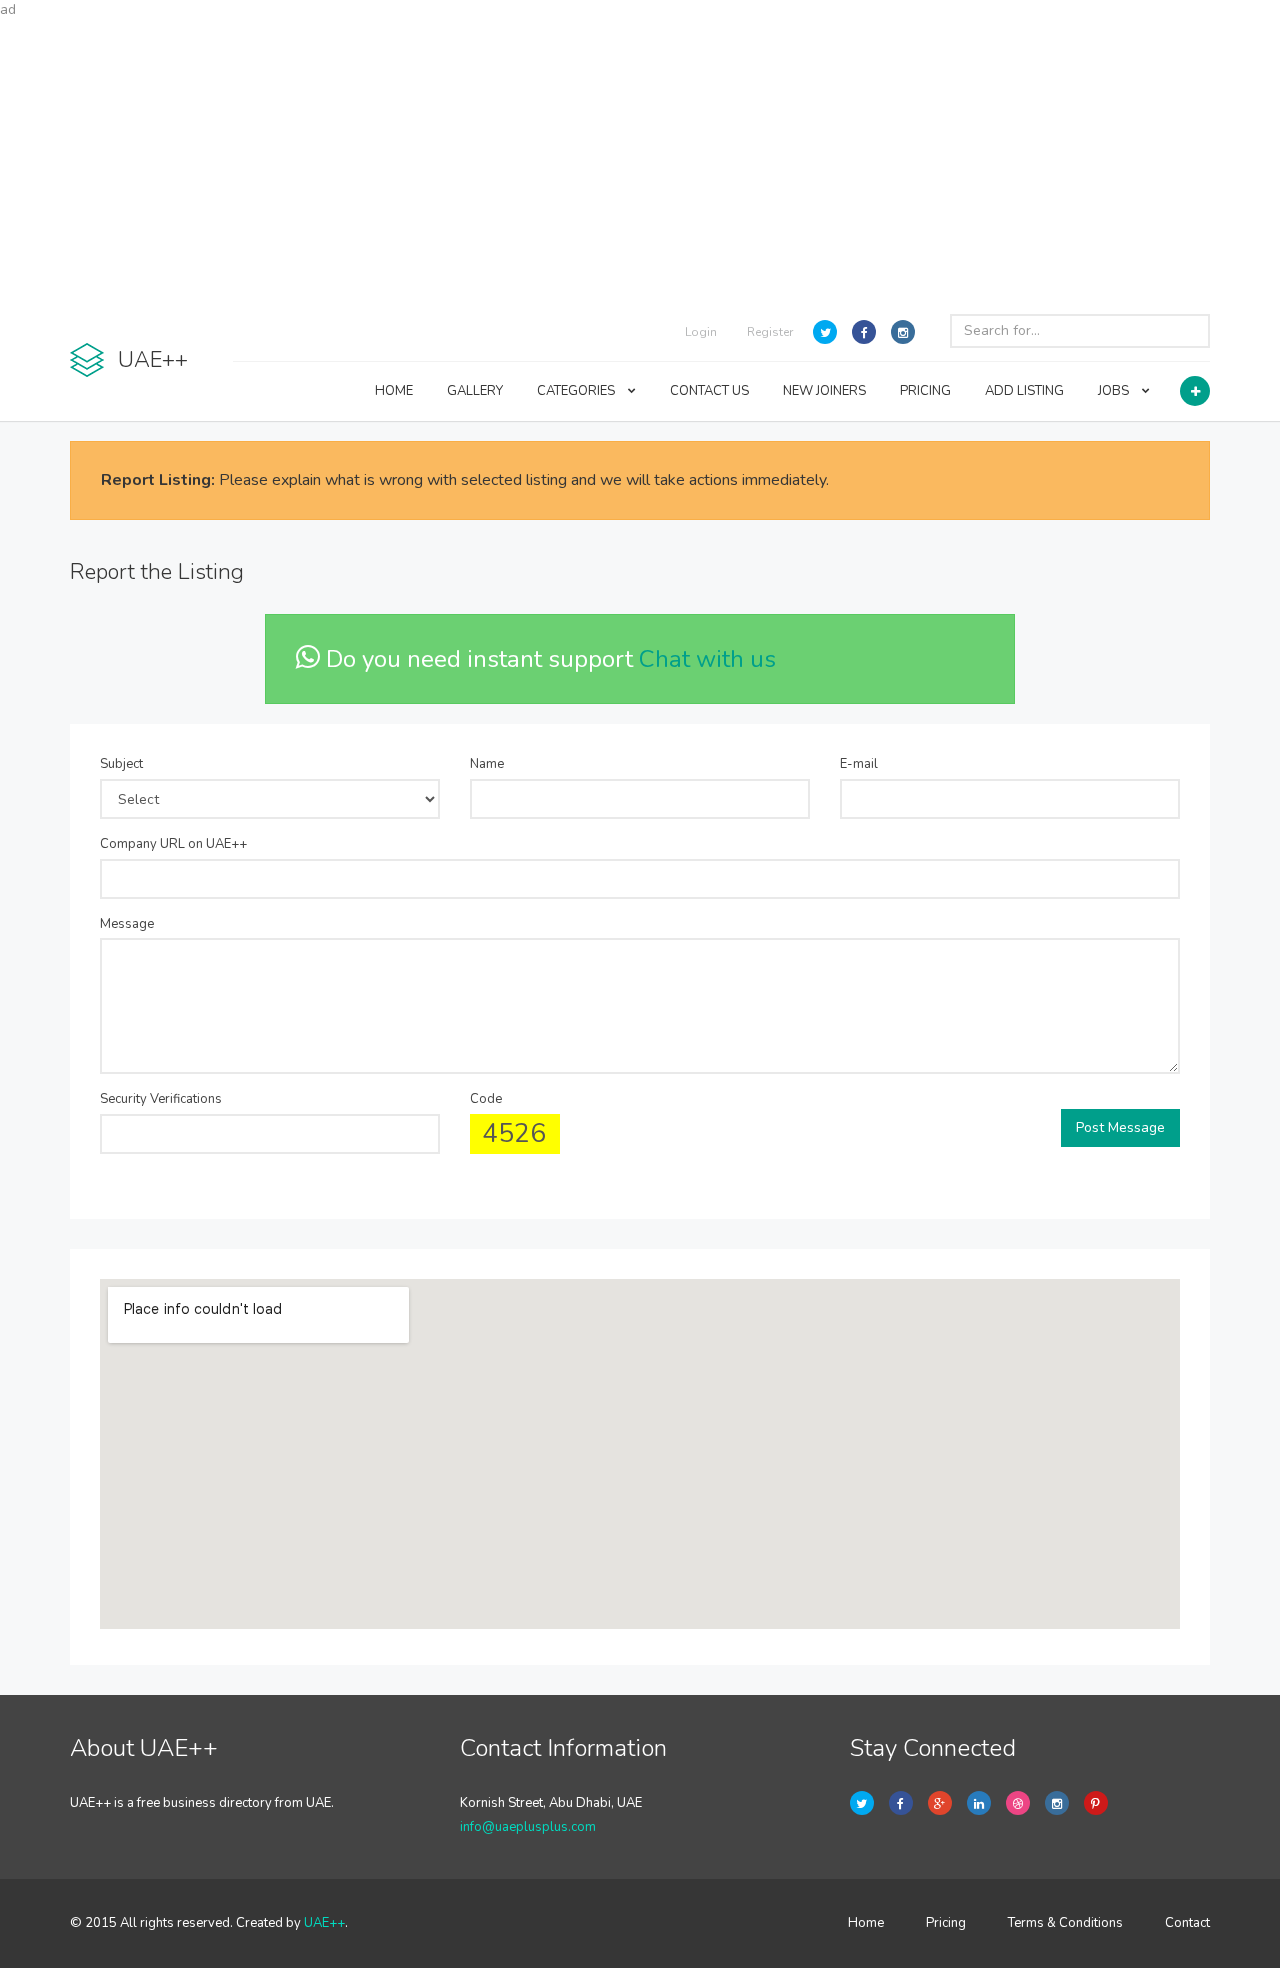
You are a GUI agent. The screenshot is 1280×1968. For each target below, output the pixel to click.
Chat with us (707, 659)
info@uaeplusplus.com (528, 1827)
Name (487, 764)
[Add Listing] (1195, 391)
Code (486, 1099)
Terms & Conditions (1065, 1923)
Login (701, 332)
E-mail (859, 764)
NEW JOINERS (824, 391)
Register (770, 332)
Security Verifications (161, 1099)
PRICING (925, 391)
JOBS (1115, 391)
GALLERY (475, 391)
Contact (1187, 1923)
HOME (394, 391)
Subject (121, 764)
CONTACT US (709, 391)
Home (866, 1923)
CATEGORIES (577, 391)
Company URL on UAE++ (173, 844)
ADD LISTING (1024, 391)
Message (127, 924)
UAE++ (324, 1923)
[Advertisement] (640, 160)
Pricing (946, 1923)
